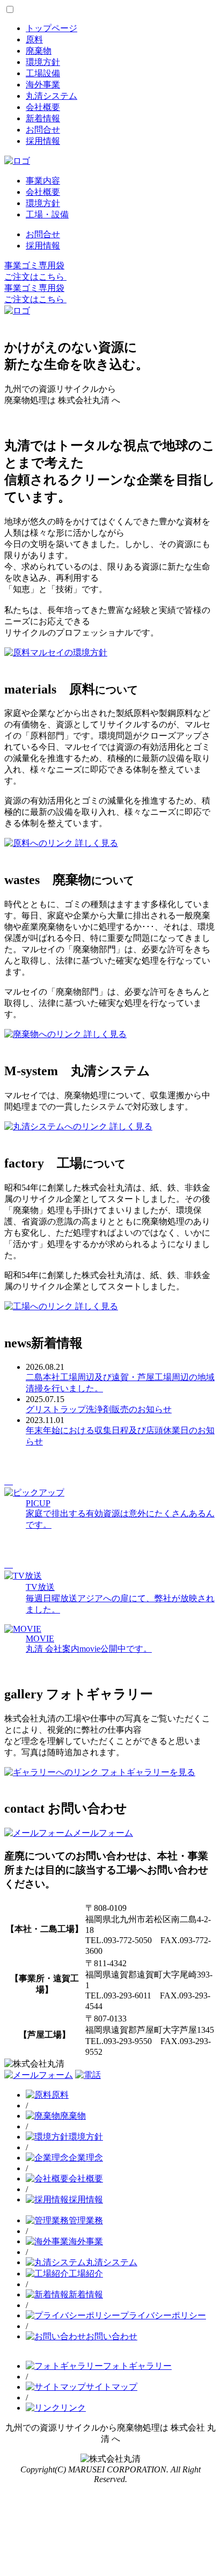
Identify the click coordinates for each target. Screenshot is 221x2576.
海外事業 (43, 85)
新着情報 (43, 118)
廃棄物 (39, 51)
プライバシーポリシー (163, 2315)
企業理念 (86, 2158)
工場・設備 (47, 214)
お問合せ (43, 130)
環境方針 (43, 62)
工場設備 (43, 73)
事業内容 (43, 181)
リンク (73, 2408)
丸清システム (51, 96)
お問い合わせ (112, 2336)
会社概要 (43, 107)
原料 (34, 39)
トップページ (51, 28)
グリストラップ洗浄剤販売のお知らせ (99, 1409)
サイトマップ (112, 2387)
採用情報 (43, 141)
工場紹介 (86, 2274)
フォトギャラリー (137, 2366)
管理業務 (86, 2220)
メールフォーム (103, 1833)
